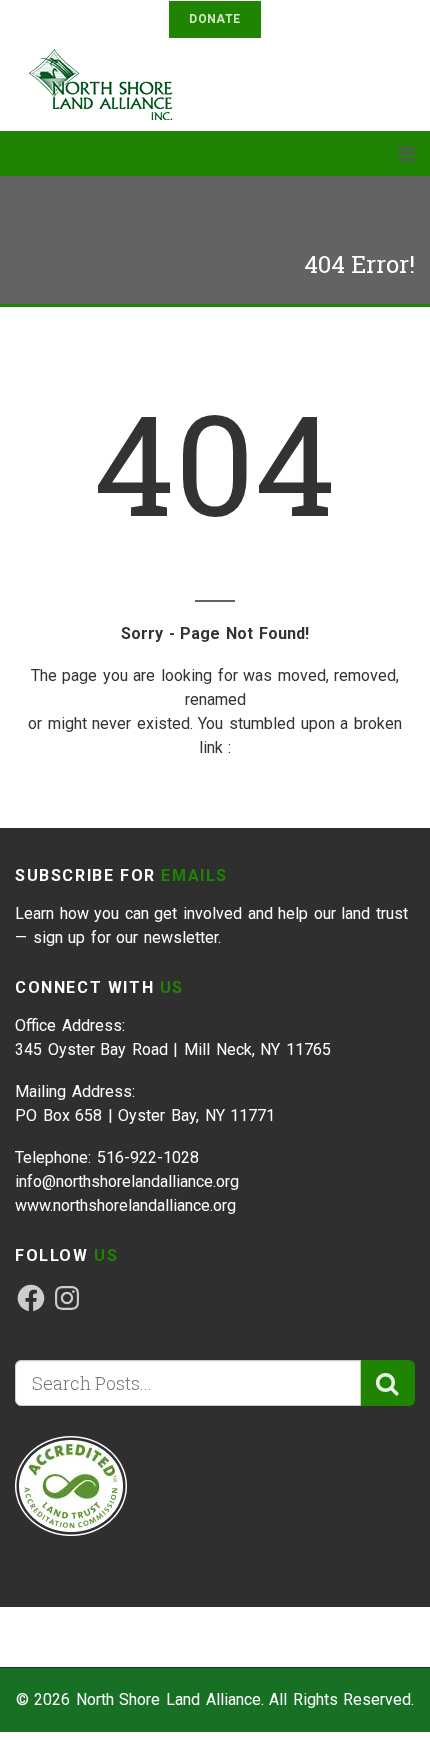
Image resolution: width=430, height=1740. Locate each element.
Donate (215, 19)
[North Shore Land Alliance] (110, 84)
